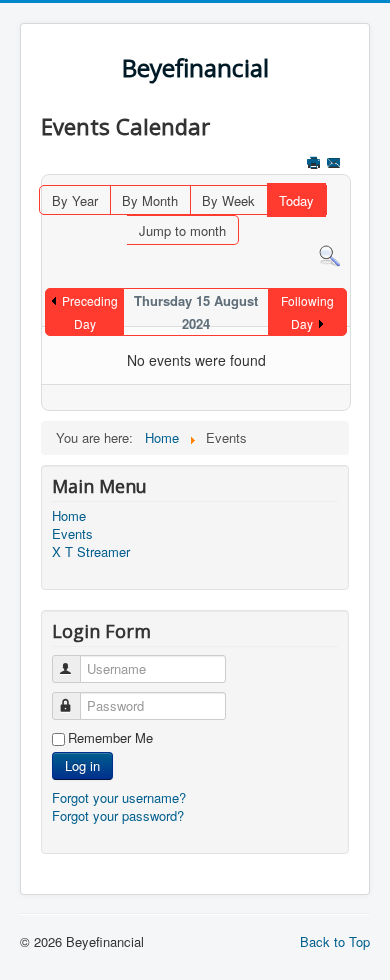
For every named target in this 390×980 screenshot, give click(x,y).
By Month (150, 200)
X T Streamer (91, 552)
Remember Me (110, 738)
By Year (75, 200)
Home (69, 516)
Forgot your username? (119, 797)
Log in (82, 765)
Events (72, 534)
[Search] (329, 254)
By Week (228, 200)
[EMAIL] (335, 164)
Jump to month (182, 230)
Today (296, 200)
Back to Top (335, 941)
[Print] (315, 164)
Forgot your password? (118, 815)
